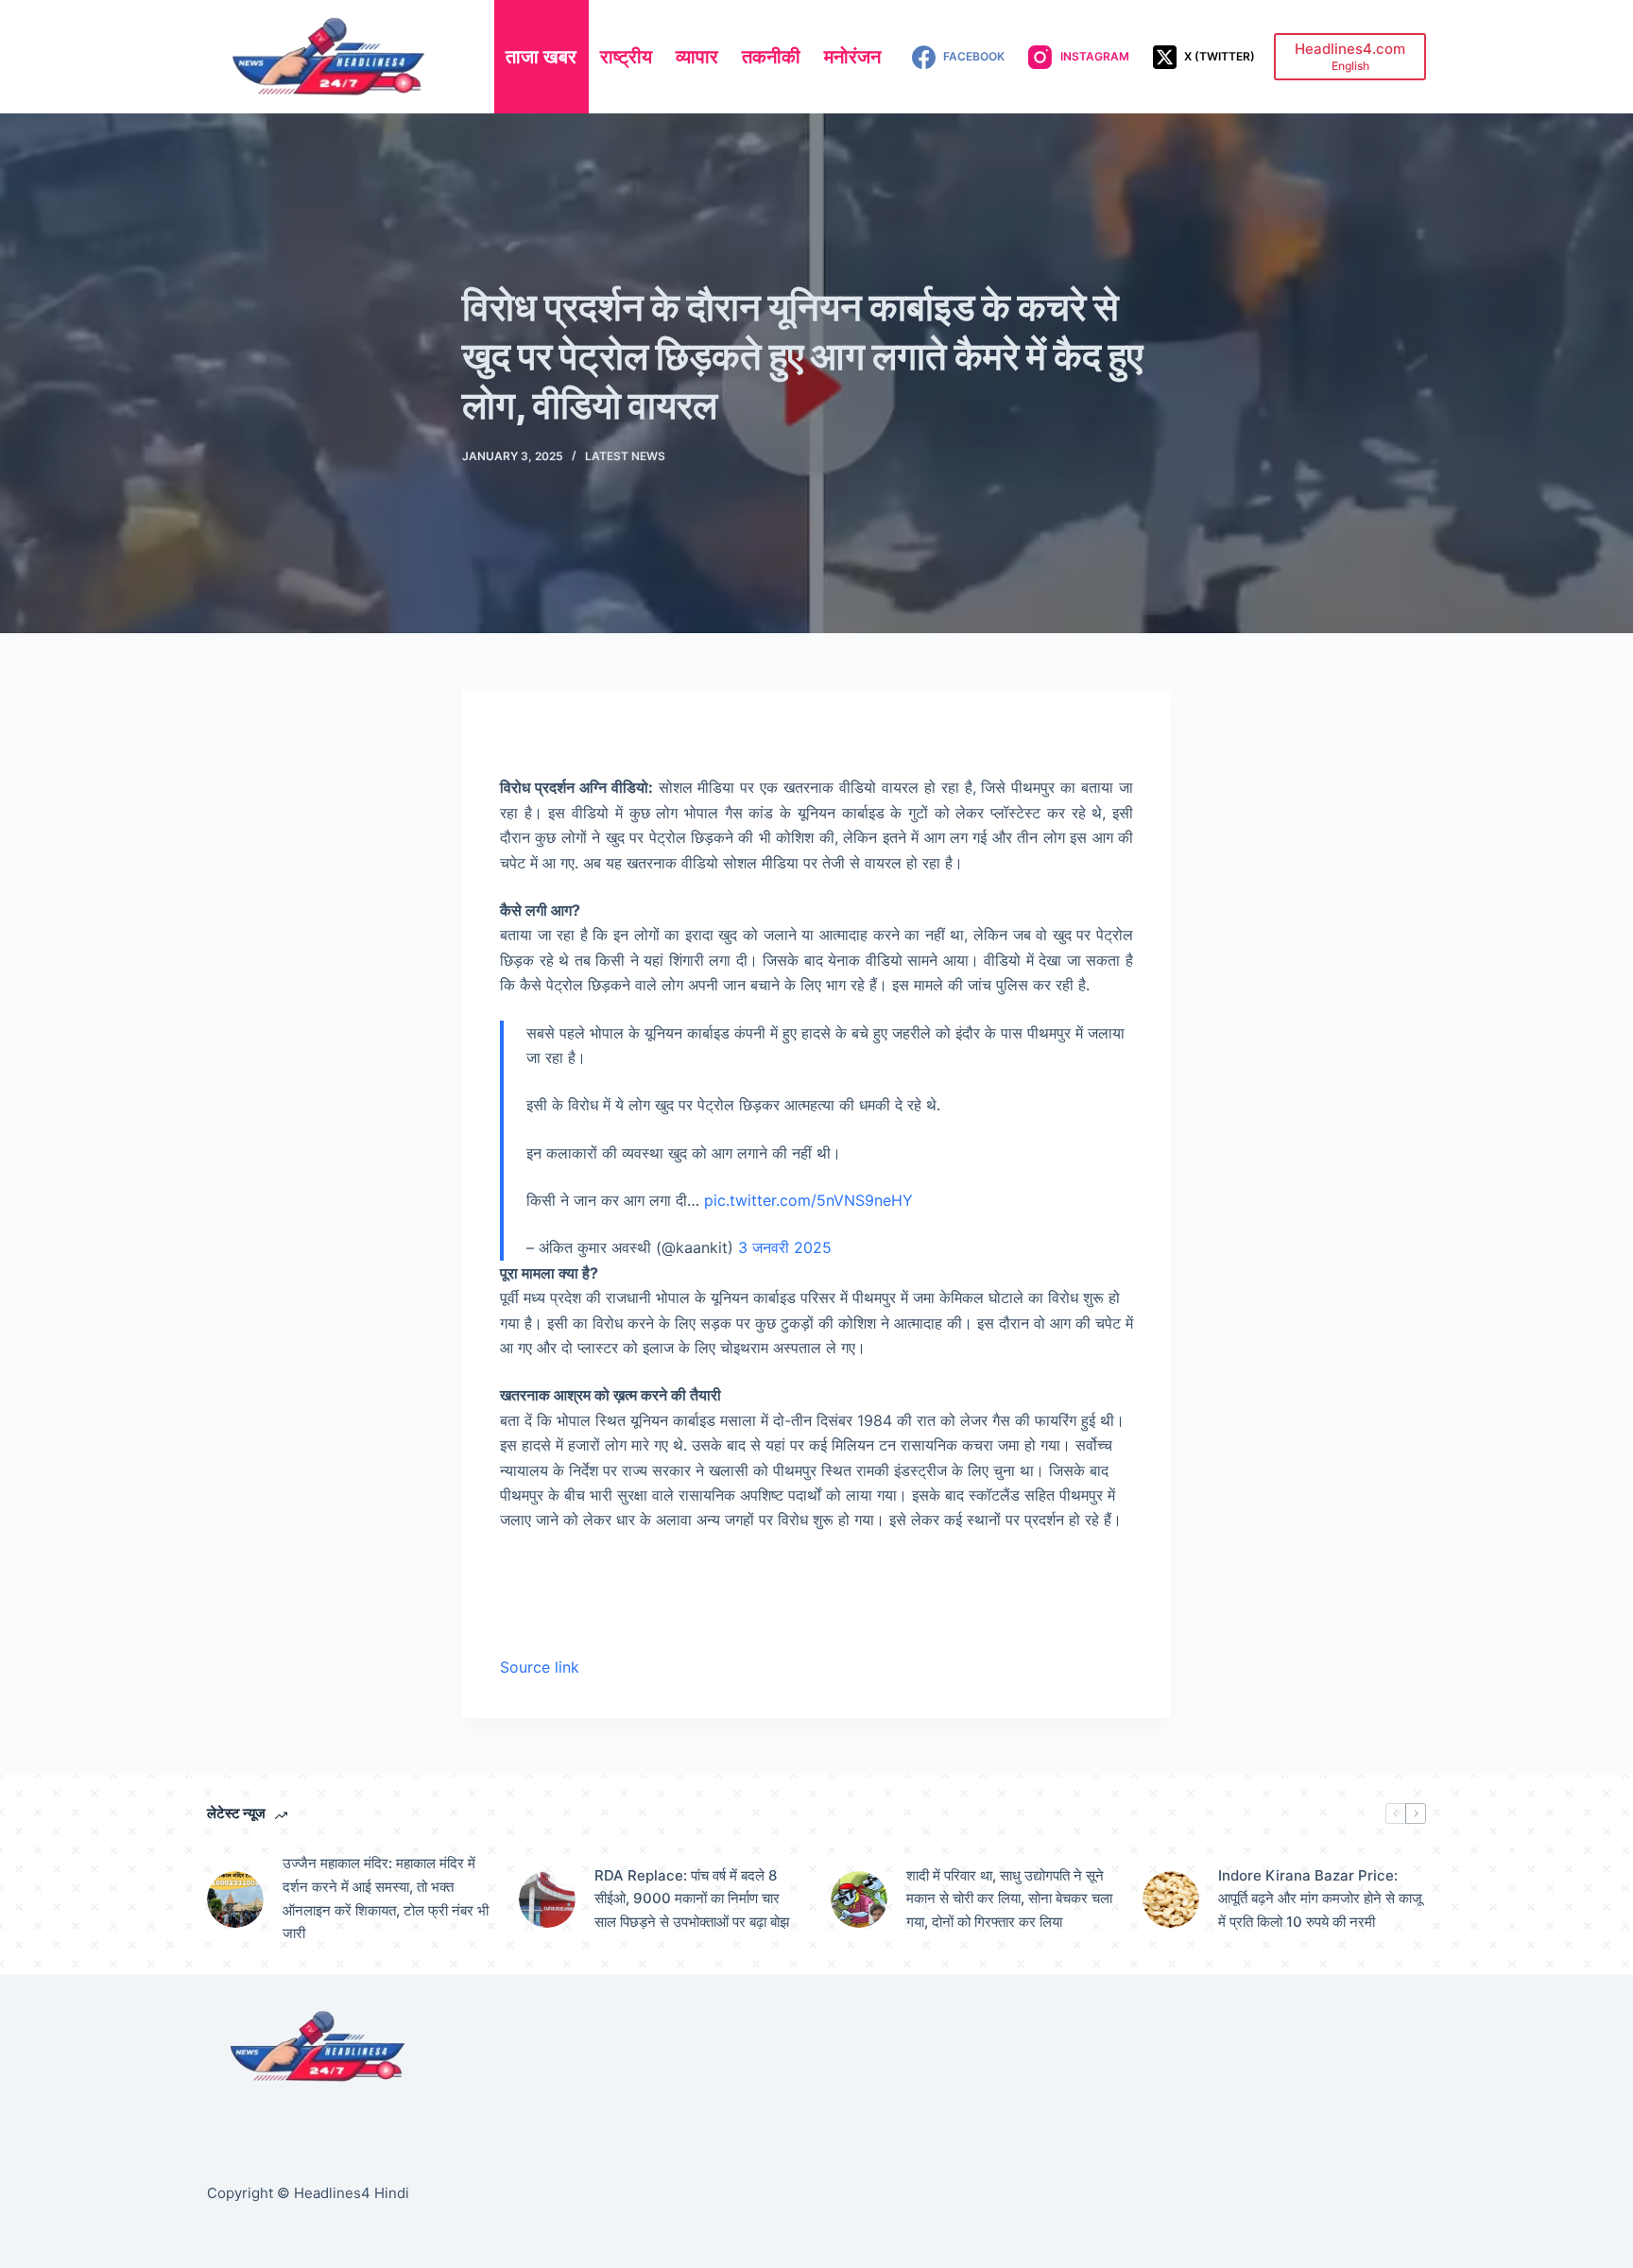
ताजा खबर (541, 57)
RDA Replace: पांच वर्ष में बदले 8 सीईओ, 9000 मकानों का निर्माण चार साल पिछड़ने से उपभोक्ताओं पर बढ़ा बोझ (692, 1899)
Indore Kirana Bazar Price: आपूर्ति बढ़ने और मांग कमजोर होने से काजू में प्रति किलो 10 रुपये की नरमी (1320, 1899)
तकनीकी (771, 57)
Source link (540, 1667)
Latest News (625, 456)
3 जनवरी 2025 (785, 1247)
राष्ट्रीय (626, 57)
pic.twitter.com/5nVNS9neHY (808, 1200)
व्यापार (697, 57)
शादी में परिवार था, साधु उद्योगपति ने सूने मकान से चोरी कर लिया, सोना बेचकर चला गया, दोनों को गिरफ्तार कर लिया (1009, 1899)
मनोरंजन (852, 57)
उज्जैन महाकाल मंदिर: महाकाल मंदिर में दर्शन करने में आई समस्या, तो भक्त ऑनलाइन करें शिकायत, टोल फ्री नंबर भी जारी (386, 1898)
